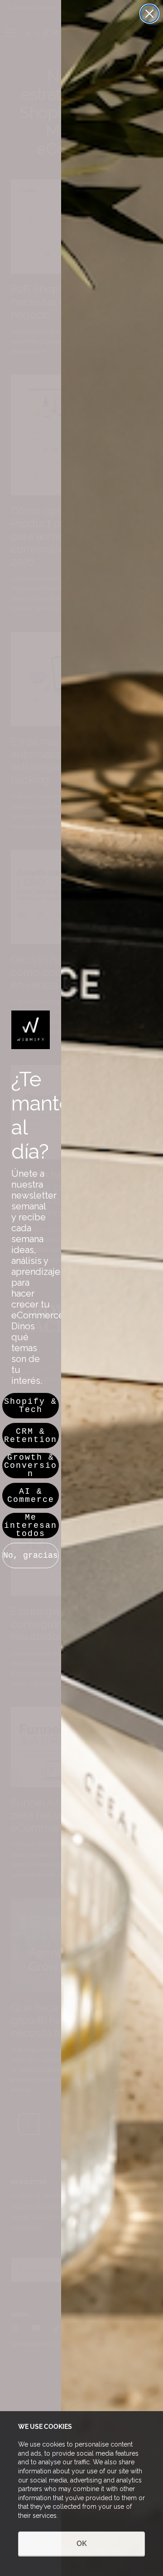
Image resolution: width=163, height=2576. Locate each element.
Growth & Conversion (31, 1466)
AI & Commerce (31, 1496)
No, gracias (31, 1556)
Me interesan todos (31, 1526)
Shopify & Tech (31, 1406)
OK (82, 2544)
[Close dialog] (149, 14)
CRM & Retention (31, 1436)
